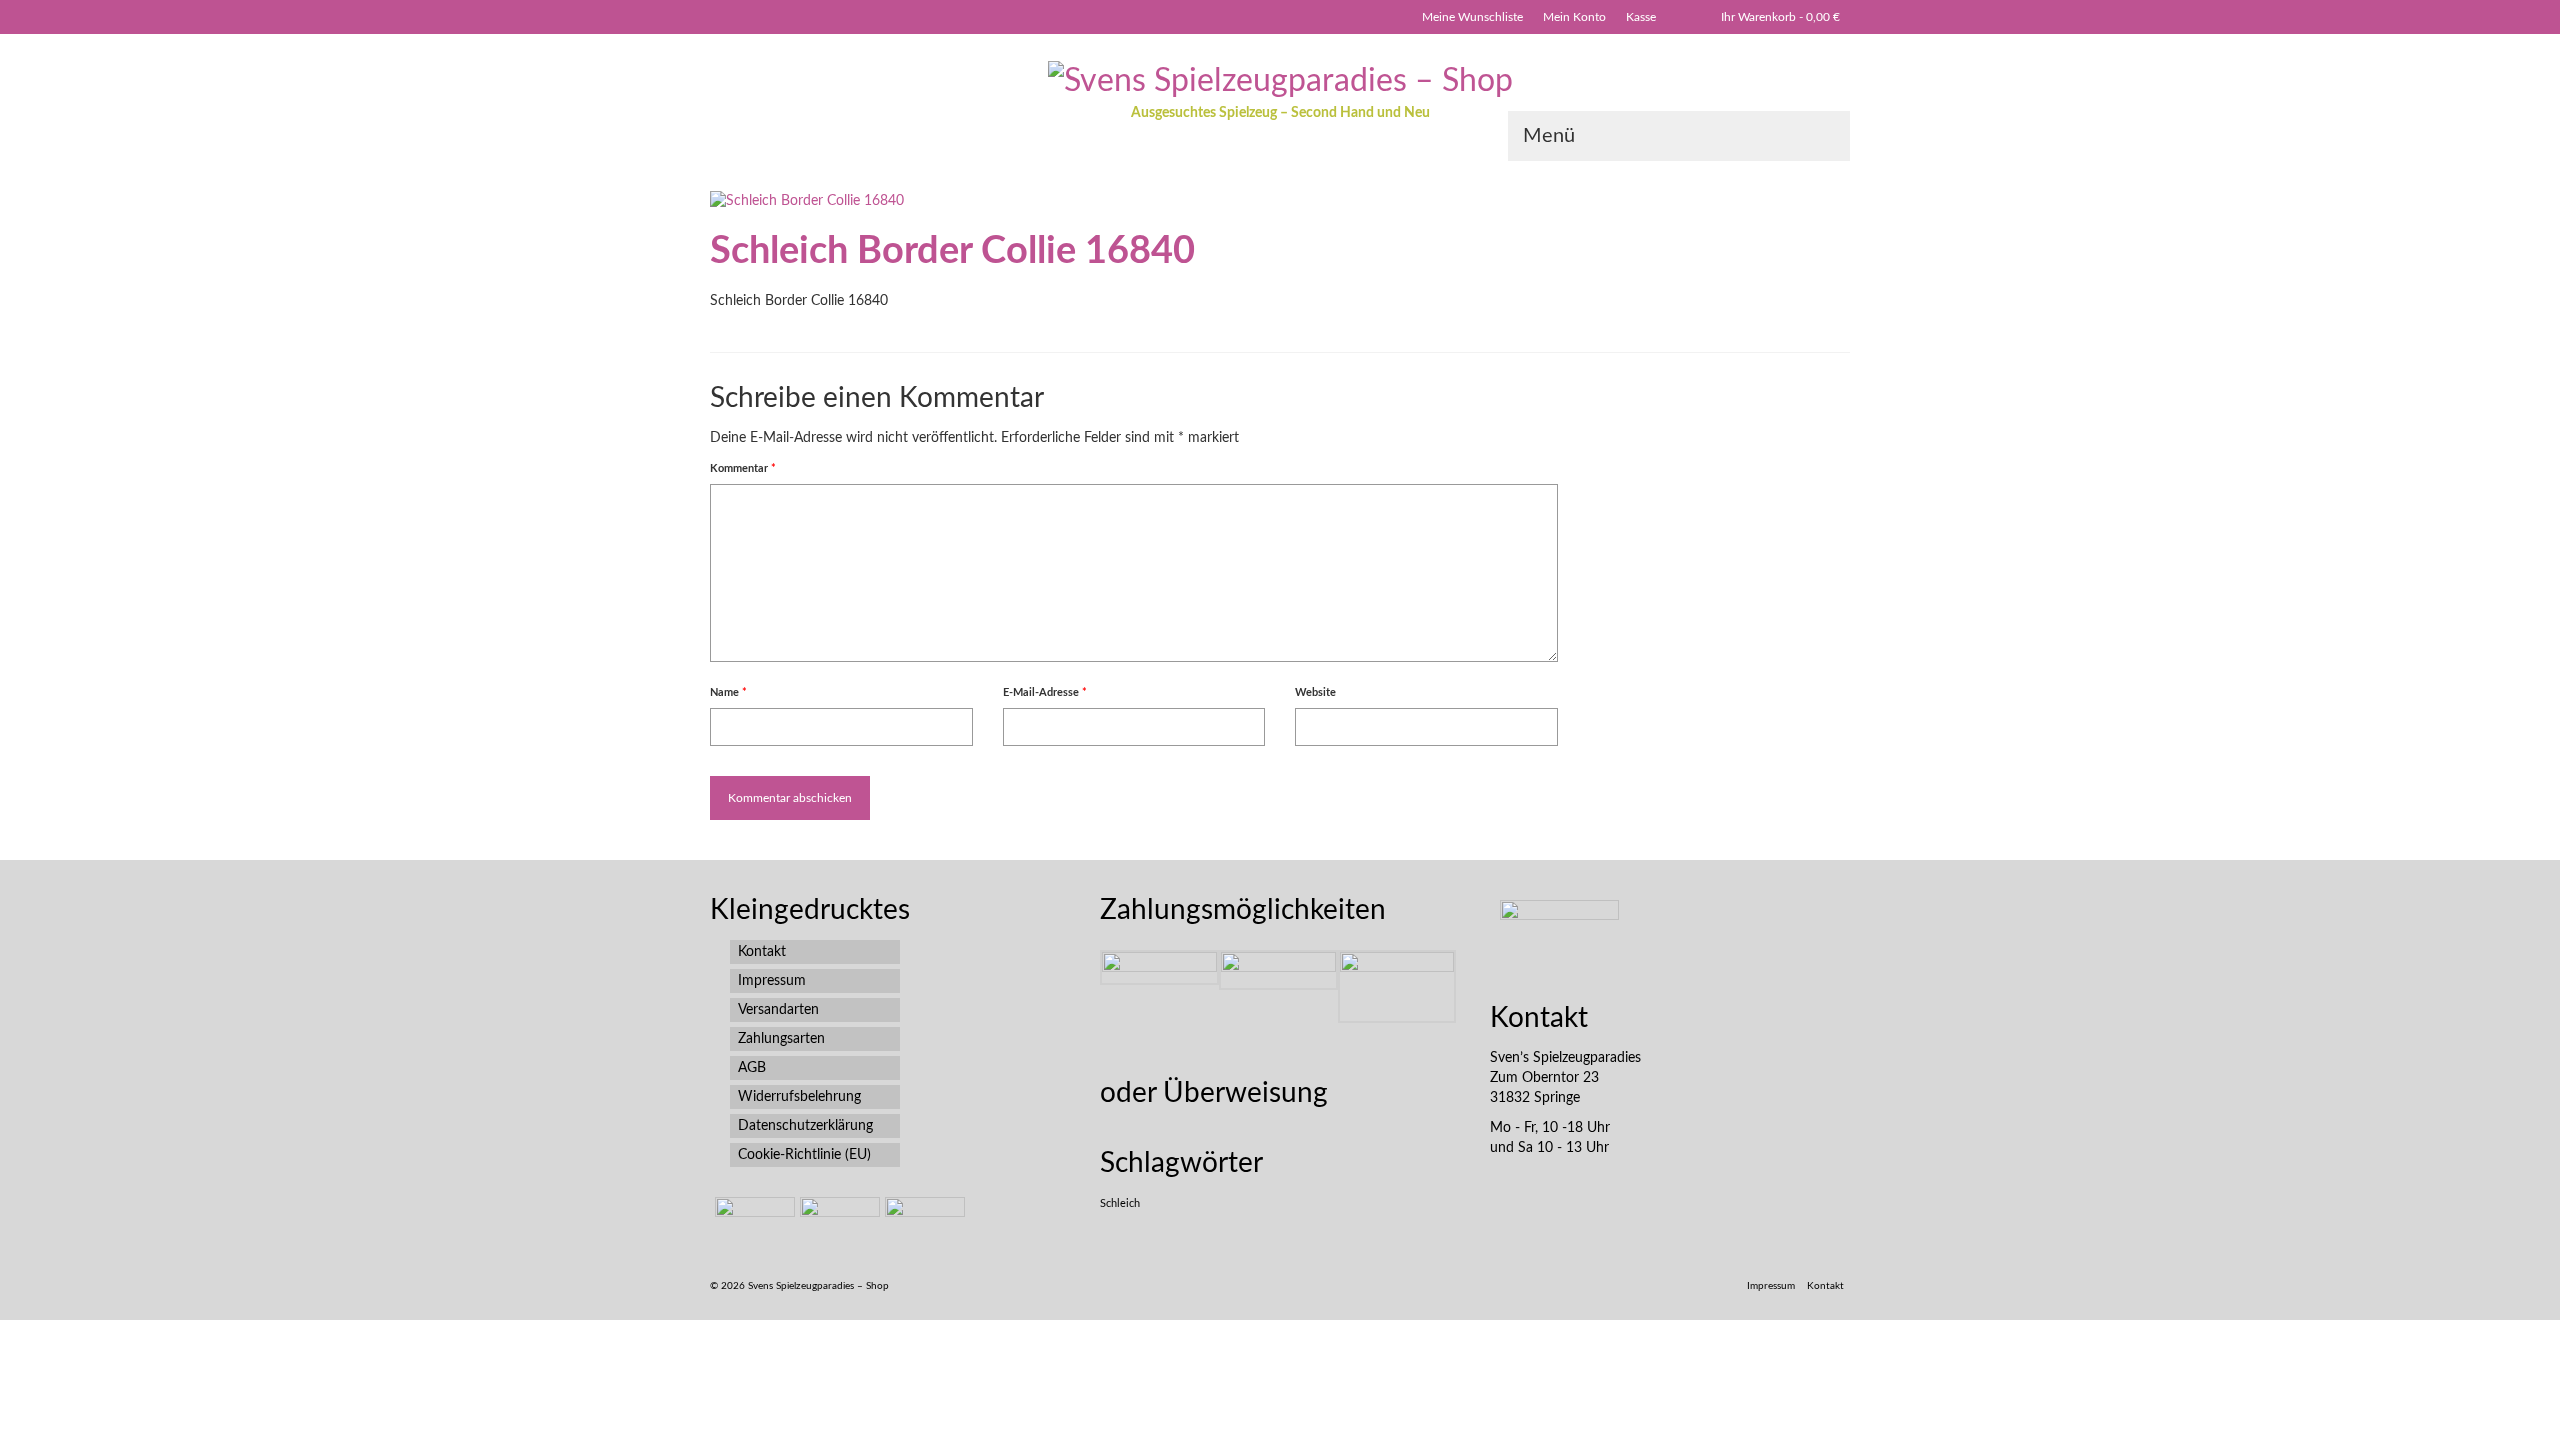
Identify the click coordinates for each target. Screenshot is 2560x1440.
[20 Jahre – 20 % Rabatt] (752, 1222)
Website (1315, 692)
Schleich (1120, 1203)
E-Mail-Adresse (1045, 692)
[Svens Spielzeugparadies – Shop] (1280, 80)
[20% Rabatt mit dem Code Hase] (922, 1222)
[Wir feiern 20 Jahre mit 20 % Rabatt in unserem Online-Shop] (837, 1222)
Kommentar (743, 468)
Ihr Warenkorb (1780, 17)
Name (728, 692)
